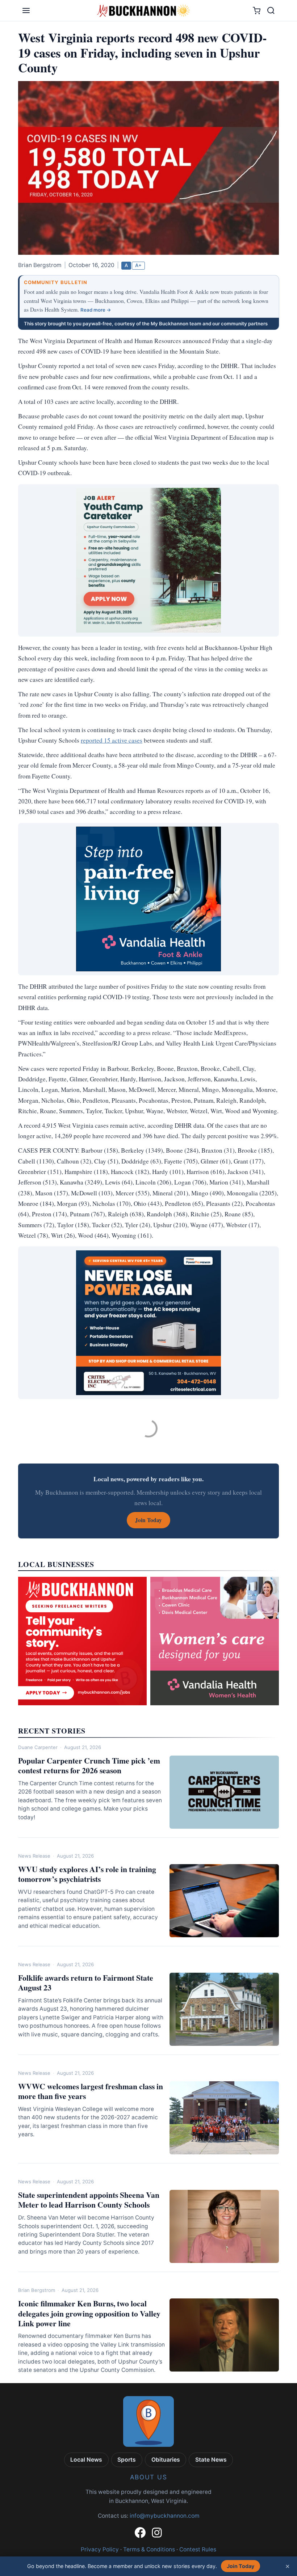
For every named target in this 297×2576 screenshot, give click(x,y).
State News (211, 2460)
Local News (86, 2460)
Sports (127, 2460)
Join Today (240, 2566)
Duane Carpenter (38, 1747)
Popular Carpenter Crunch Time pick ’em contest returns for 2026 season (89, 1765)
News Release (34, 1856)
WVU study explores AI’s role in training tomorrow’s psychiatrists (87, 1874)
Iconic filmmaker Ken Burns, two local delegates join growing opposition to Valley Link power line (89, 2313)
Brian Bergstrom (37, 2290)
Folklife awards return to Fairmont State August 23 (86, 1982)
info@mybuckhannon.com (165, 2516)
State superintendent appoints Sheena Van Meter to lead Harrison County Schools (89, 2200)
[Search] (271, 10)
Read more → (96, 310)
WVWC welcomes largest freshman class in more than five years (91, 2091)
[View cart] (257, 11)
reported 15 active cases (112, 740)
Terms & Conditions (149, 2549)
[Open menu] (26, 10)
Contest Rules (198, 2549)
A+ (138, 265)
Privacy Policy (100, 2549)
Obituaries (166, 2460)
